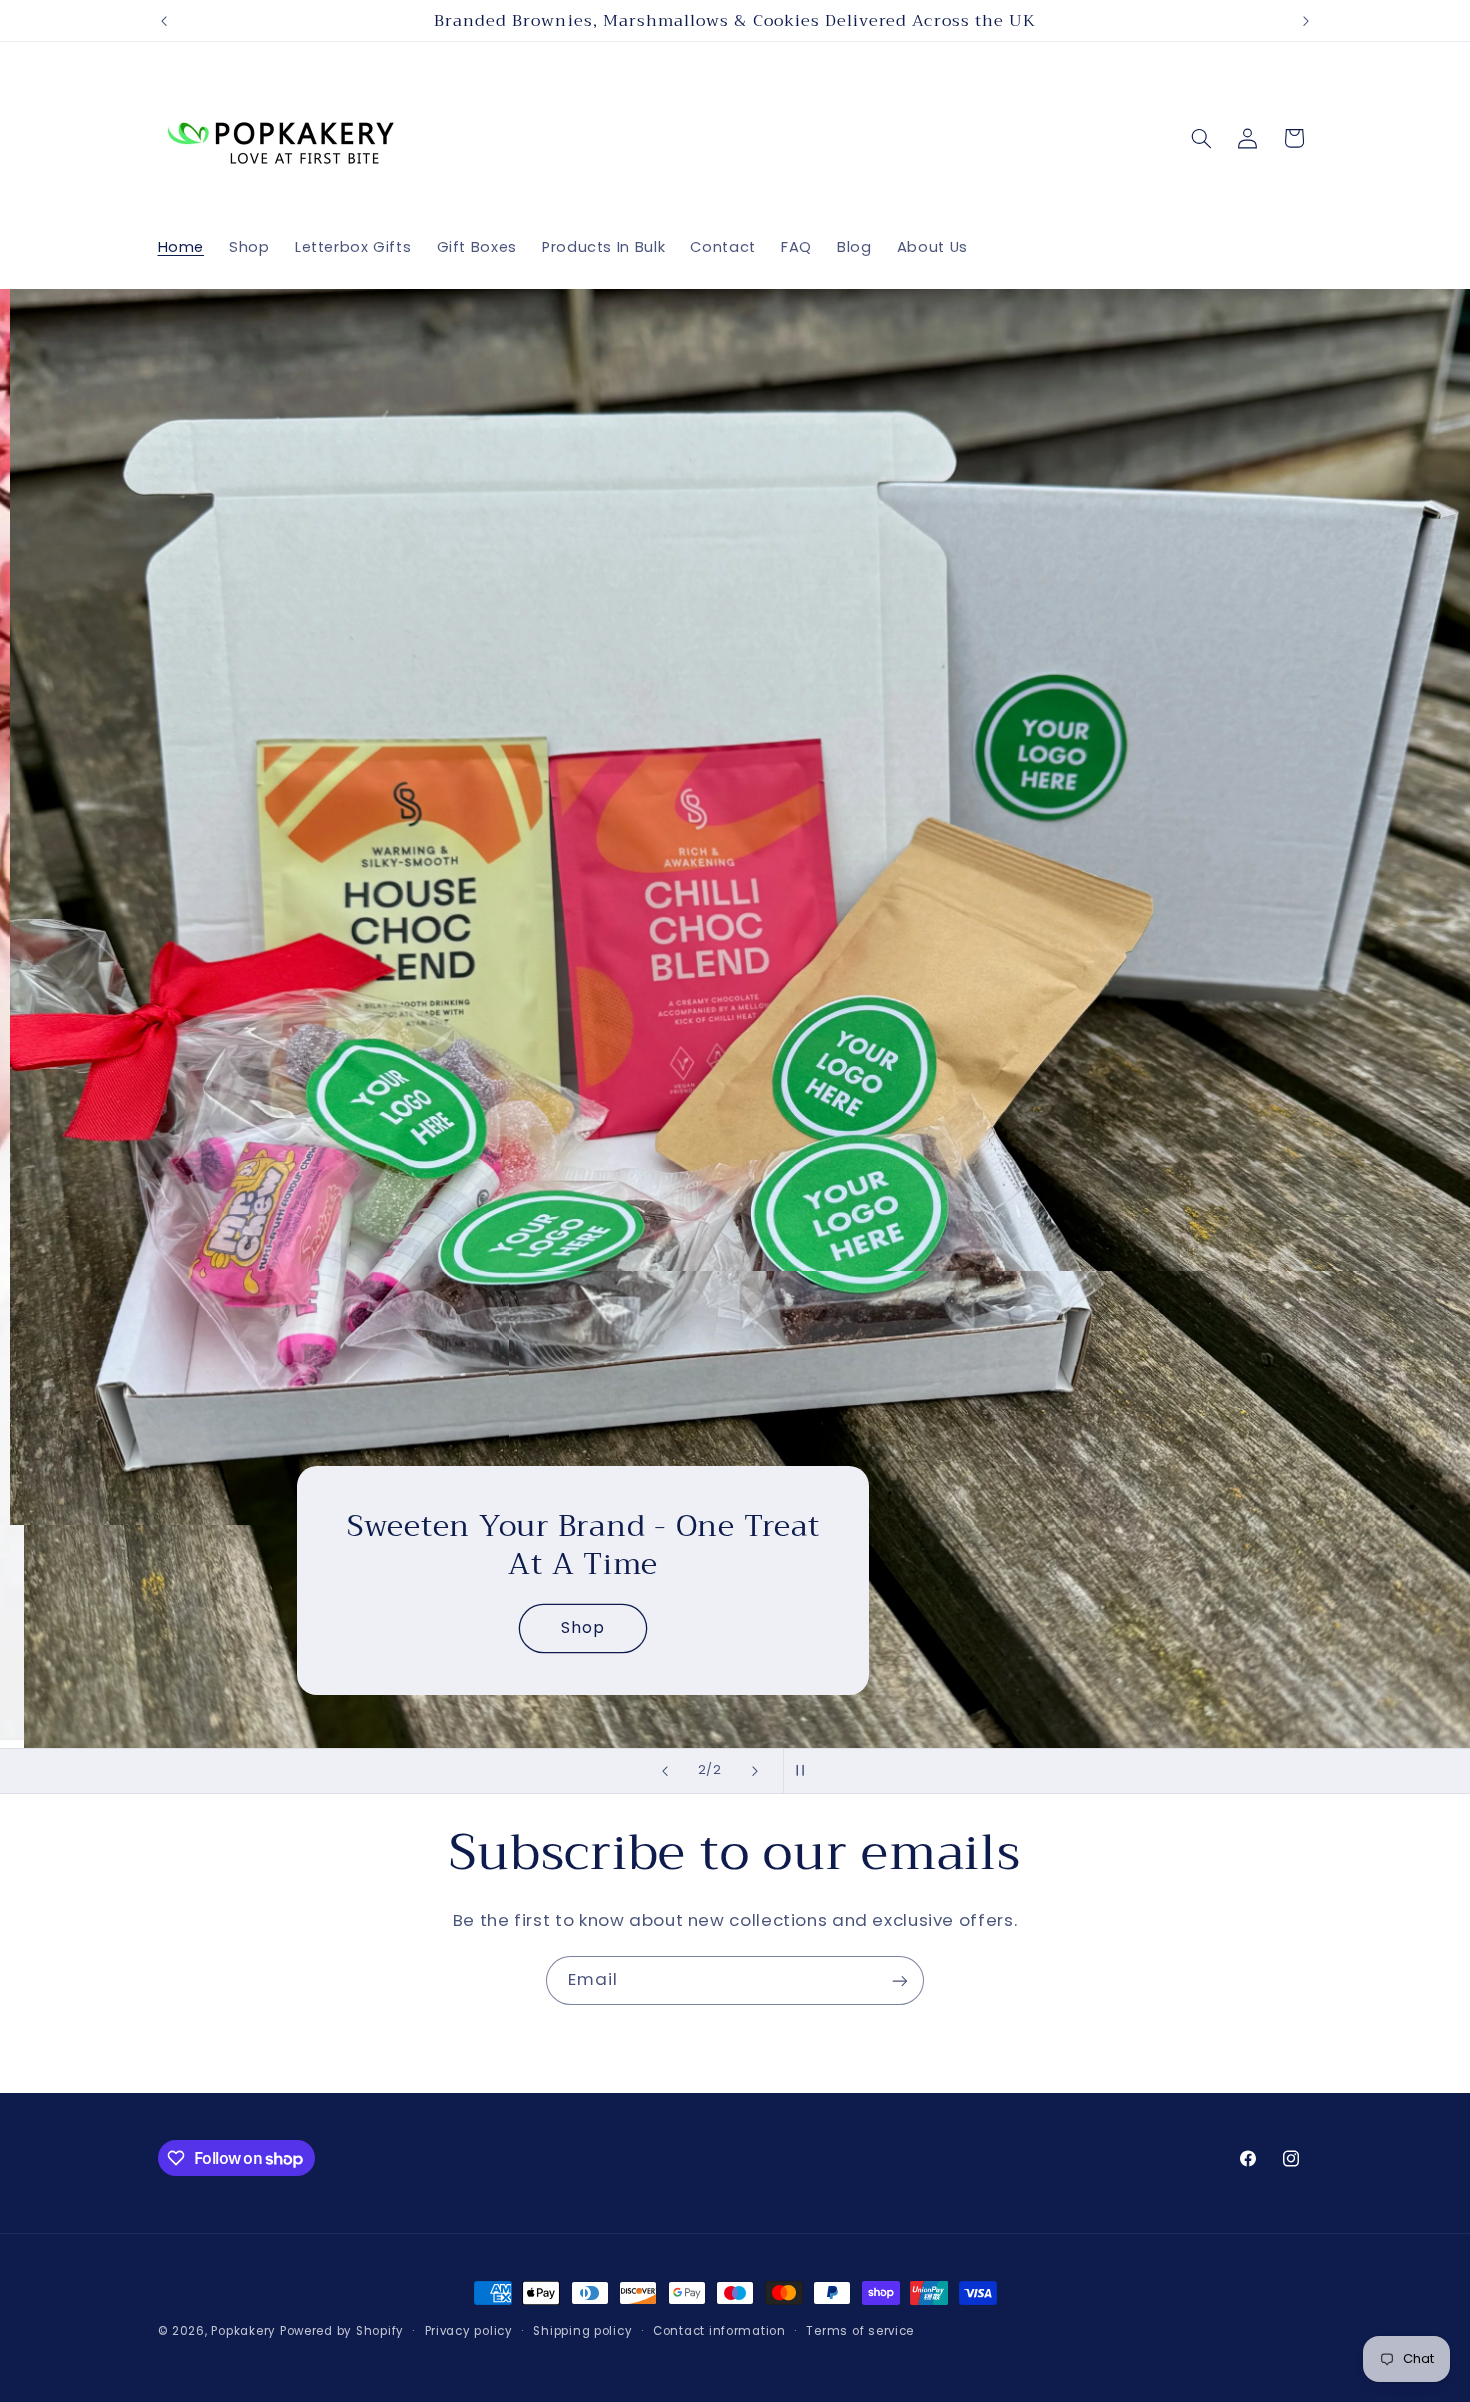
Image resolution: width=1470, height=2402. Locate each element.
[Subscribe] (900, 1980)
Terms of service (860, 2331)
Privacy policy (469, 2331)
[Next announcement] (1306, 21)
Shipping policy (582, 2331)
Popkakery (243, 2331)
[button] (1201, 138)
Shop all (261, 1627)
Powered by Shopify (342, 2331)
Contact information (719, 2331)
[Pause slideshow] (805, 1771)
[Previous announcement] (164, 21)
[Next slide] (755, 1771)
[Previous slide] (665, 1771)
